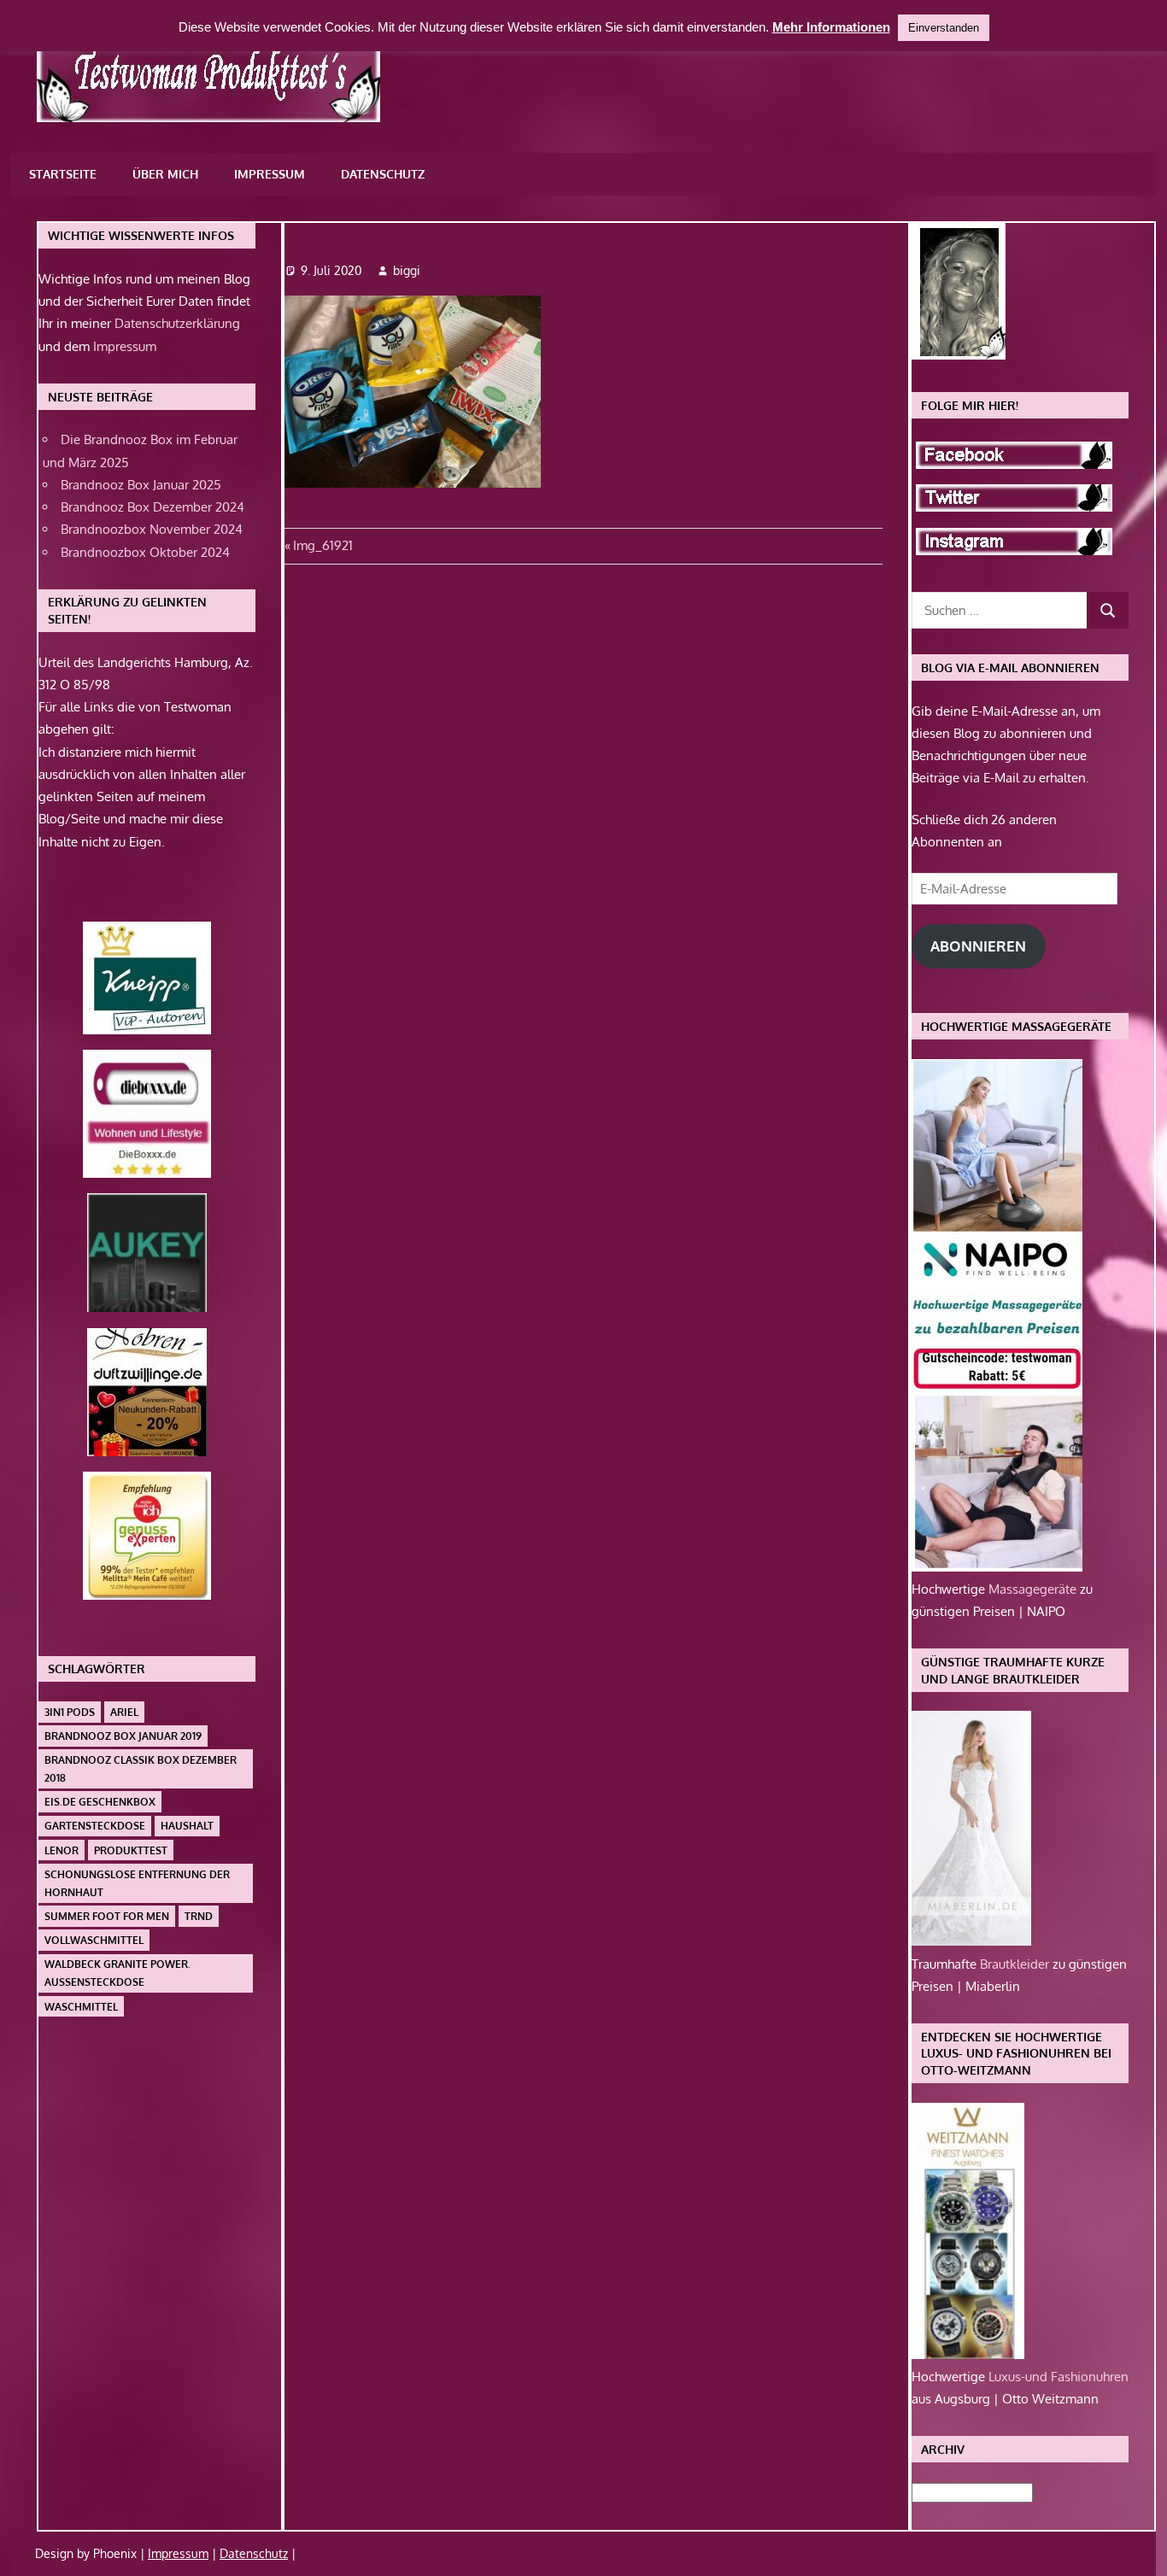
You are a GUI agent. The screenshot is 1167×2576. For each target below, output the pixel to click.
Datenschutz (383, 174)
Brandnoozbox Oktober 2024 (145, 552)
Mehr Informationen (831, 27)
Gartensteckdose (95, 1826)
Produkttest (131, 1850)
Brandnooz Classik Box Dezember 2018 (141, 1769)
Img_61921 (323, 545)
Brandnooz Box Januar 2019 (123, 1736)
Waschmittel (81, 2007)
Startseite (63, 174)
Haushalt (187, 1826)
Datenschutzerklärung (177, 323)
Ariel (124, 1712)
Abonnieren (978, 946)
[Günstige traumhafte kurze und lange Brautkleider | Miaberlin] (971, 1941)
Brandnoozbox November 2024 (152, 529)
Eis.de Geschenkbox (100, 1802)
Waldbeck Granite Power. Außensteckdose (117, 1973)
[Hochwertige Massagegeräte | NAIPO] (997, 1567)
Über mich (165, 174)
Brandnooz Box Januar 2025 (141, 485)
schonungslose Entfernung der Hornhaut (137, 1883)
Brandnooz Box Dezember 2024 (152, 507)
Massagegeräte (1034, 1589)
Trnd (199, 1916)
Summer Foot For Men (107, 1916)
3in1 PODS (70, 1712)
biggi (407, 270)
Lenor (62, 1850)
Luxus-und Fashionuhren (1059, 2377)
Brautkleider (1016, 1964)
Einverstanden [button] (944, 28)
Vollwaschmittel (94, 1940)
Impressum (270, 174)
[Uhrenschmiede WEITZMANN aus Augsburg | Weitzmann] (968, 2354)
